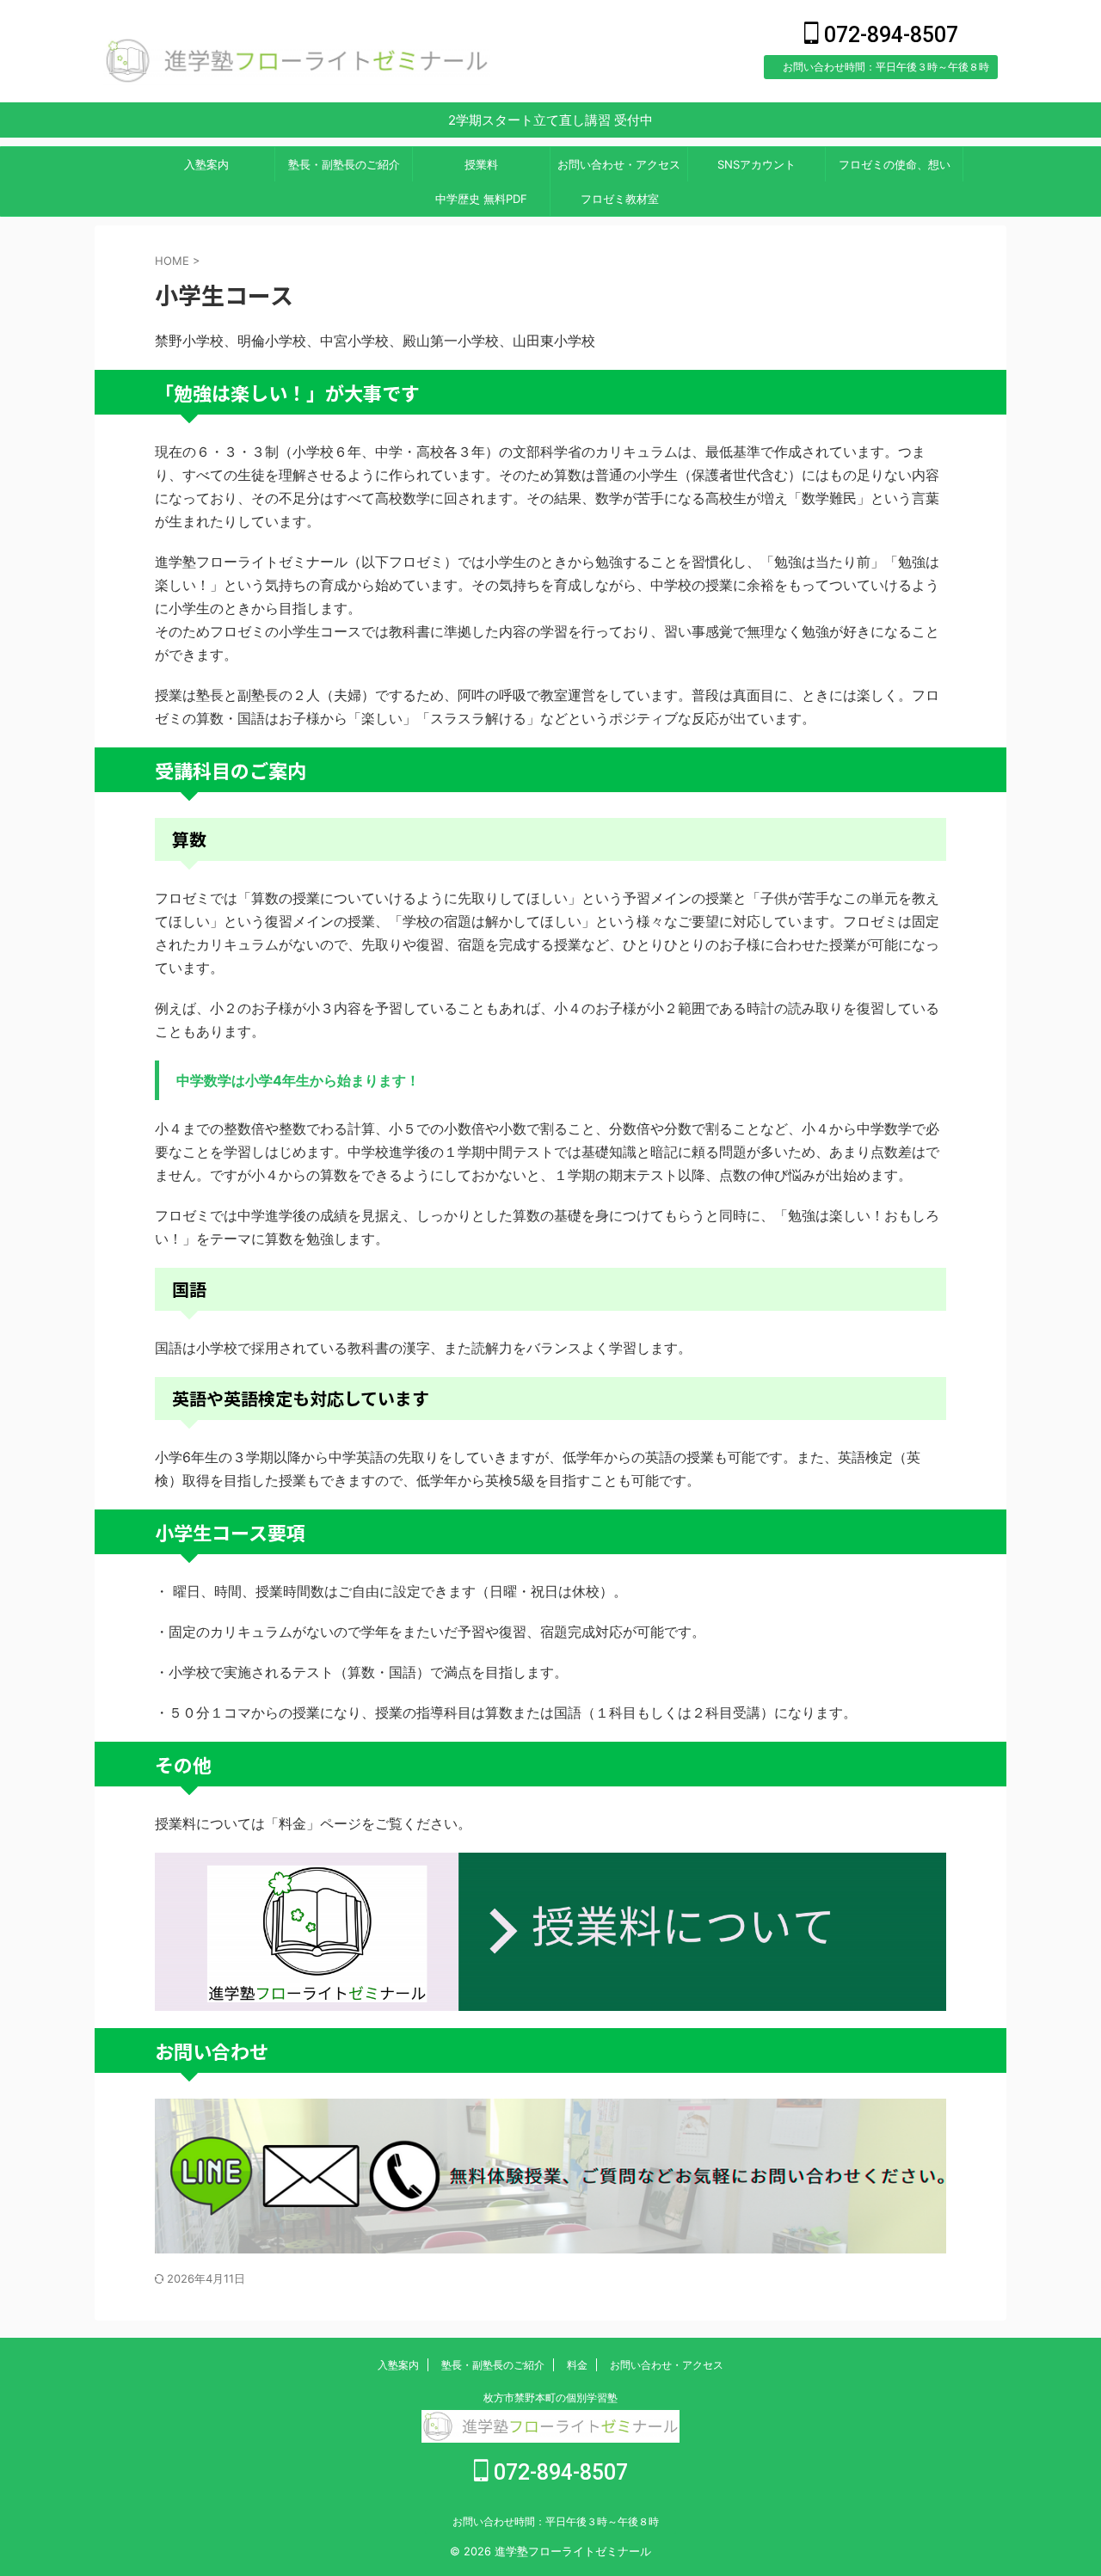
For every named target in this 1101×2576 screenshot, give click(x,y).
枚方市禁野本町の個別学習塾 (550, 2398)
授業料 (481, 164)
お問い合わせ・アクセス (619, 164)
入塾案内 (206, 164)
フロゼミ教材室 (620, 199)
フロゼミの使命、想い (895, 164)
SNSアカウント (757, 164)
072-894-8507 (889, 35)
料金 (577, 2365)
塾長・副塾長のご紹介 (344, 164)
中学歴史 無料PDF (481, 199)
